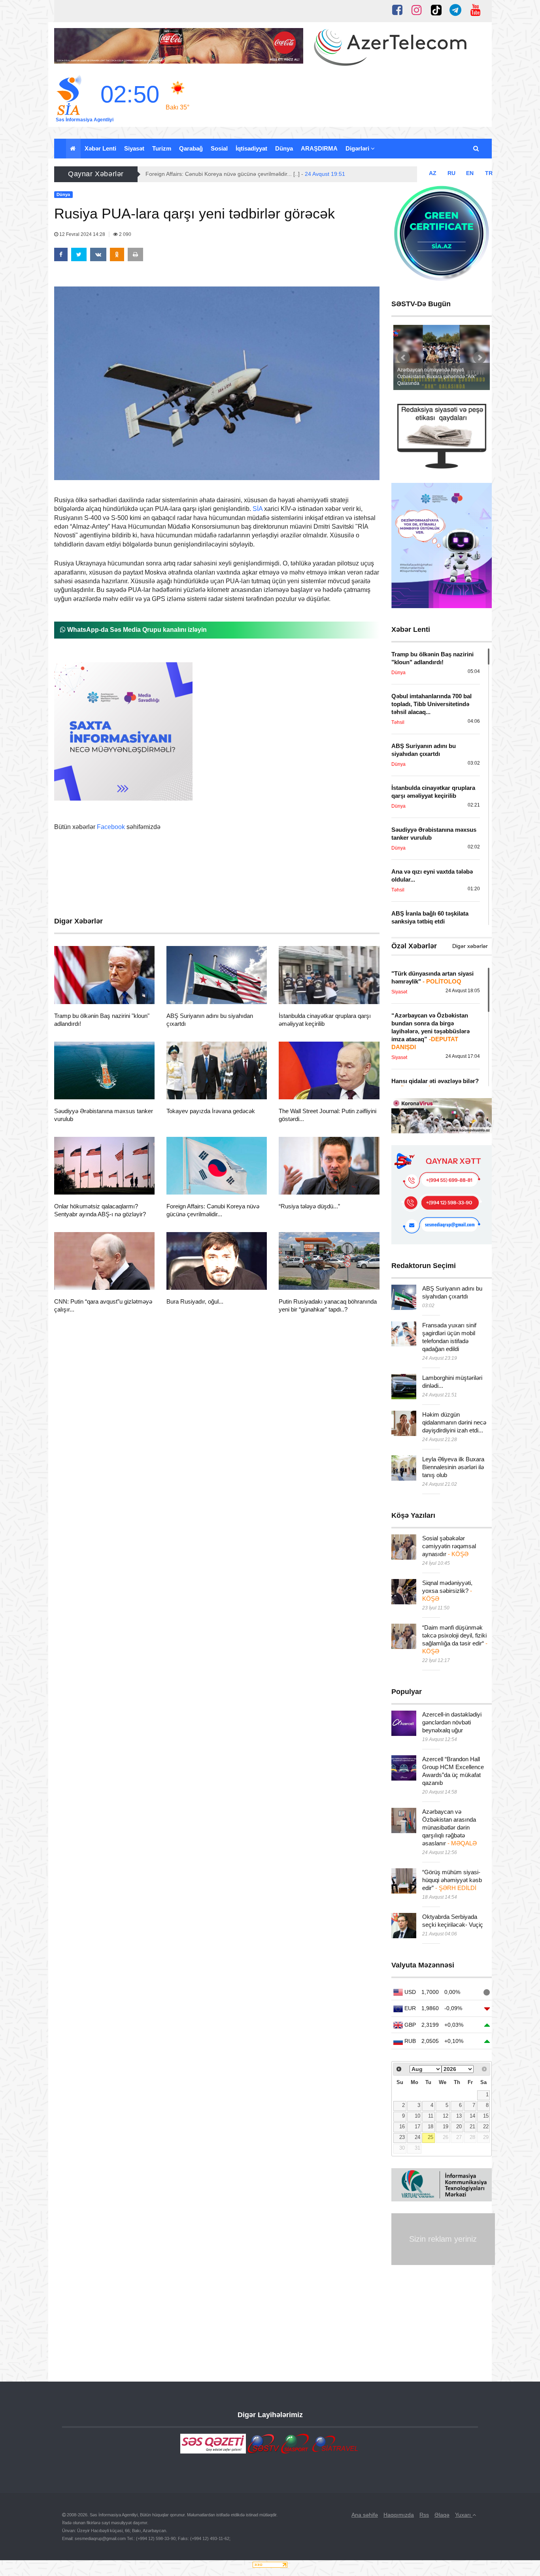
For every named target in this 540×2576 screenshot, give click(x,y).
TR (489, 173)
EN (470, 173)
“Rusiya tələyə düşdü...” (309, 1206)
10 (417, 2116)
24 (417, 2137)
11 (431, 2116)
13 (459, 2116)
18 (430, 2127)
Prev (404, 358)
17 (417, 2127)
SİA (258, 509)
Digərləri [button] (358, 148)
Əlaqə (442, 2515)
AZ (433, 173)
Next (480, 358)
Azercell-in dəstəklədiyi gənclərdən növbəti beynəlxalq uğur (452, 1722)
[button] (477, 149)
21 (472, 2127)
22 (486, 2127)
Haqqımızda (399, 2515)
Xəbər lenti (100, 148)
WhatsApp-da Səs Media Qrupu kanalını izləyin (136, 630)
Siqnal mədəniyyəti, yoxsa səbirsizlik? (447, 1591)
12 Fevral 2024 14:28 (82, 234)
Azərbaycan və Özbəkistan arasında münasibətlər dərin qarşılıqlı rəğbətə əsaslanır (449, 1827)
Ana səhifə (365, 2515)
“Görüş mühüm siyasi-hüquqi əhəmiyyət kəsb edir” (452, 1880)
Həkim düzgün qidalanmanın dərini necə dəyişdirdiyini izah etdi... (454, 1422)
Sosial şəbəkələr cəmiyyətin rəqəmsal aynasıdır (449, 1546)
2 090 (125, 234)
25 (430, 2137)
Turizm (162, 148)
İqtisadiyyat (251, 148)
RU (451, 173)
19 (446, 2127)
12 (446, 2116)
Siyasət (134, 148)
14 (472, 2116)
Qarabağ (191, 148)
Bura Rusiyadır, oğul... (195, 1301)
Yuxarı (464, 2515)
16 (402, 2127)
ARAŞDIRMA (319, 148)
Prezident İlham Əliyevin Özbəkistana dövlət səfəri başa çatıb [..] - (249, 174)
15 (486, 2116)
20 (459, 2127)
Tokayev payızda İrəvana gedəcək (211, 1111)
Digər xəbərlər (470, 946)
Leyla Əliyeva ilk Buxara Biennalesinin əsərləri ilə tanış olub (453, 1467)
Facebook (111, 827)
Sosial (219, 148)
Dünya (284, 148)
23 (402, 2137)
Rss (424, 2515)
